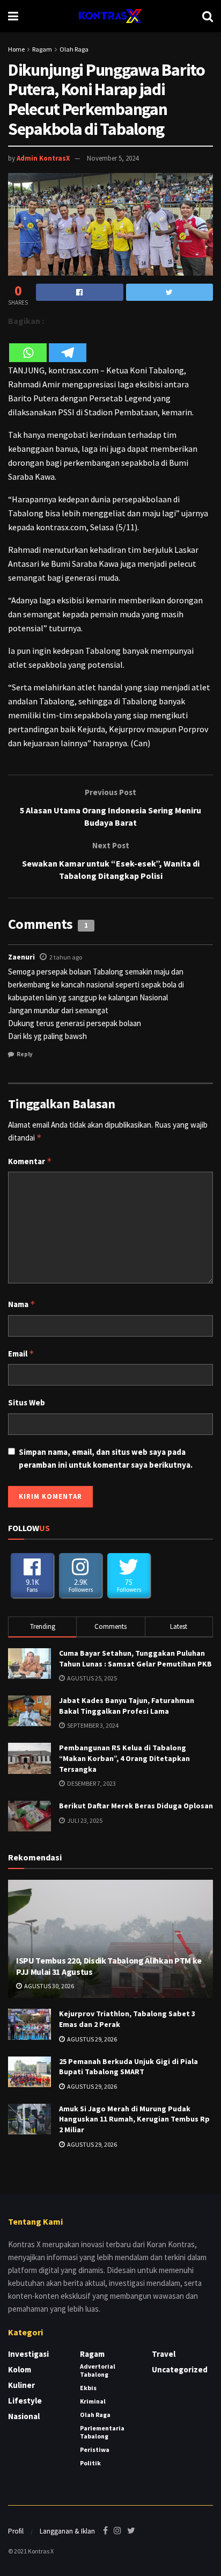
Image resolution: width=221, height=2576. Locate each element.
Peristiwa (95, 2449)
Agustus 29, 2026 (91, 2039)
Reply (25, 1054)
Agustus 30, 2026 (49, 1986)
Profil (16, 2531)
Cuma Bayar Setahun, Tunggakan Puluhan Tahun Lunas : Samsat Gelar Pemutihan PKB (135, 1658)
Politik (90, 2463)
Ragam (42, 49)
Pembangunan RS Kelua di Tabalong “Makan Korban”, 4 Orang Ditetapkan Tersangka (124, 1758)
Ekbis (88, 2388)
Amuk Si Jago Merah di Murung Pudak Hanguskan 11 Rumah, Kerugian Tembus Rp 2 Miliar (134, 2119)
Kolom (20, 2369)
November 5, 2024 (113, 158)
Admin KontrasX (43, 158)
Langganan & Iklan (67, 2531)
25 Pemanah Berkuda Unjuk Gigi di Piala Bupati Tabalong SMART (128, 2067)
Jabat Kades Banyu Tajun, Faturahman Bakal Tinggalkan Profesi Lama (127, 1706)
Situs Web (27, 1402)
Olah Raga (74, 49)
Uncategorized (180, 2369)
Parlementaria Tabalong (102, 2432)
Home (16, 49)
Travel (164, 2354)
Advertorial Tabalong (98, 2370)
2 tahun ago (66, 957)
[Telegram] (68, 346)
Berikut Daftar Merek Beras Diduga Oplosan (136, 1806)
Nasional (24, 2416)
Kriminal (93, 2401)
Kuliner (21, 2385)
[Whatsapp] (28, 346)
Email (21, 1354)
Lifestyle (25, 2401)
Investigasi (28, 2354)
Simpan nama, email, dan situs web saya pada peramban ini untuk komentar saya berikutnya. (106, 1458)
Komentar (30, 1161)
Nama (22, 1304)
